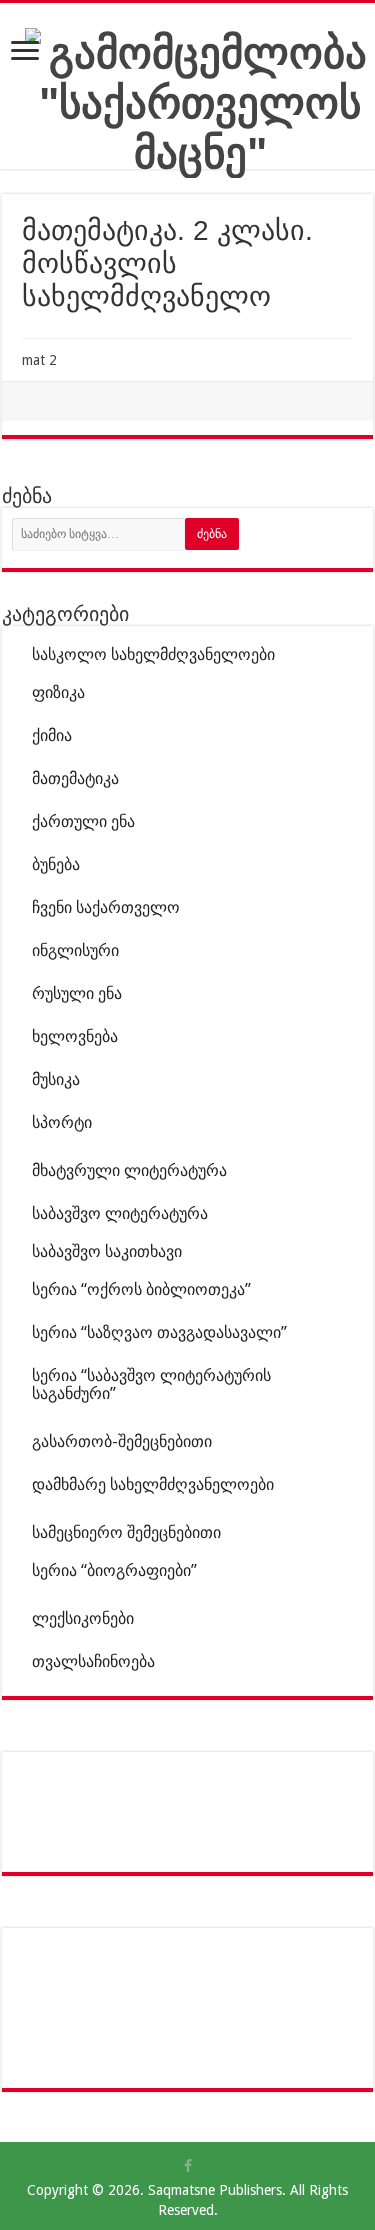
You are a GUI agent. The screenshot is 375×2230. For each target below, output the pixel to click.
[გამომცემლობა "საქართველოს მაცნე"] (200, 99)
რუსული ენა (77, 993)
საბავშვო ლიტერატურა (120, 1213)
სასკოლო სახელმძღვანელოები (153, 654)
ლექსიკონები (83, 1618)
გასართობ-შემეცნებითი (122, 1441)
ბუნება (56, 864)
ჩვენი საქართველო (106, 907)
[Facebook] (188, 2166)
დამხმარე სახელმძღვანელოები (153, 1484)
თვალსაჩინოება (93, 1661)
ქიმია (52, 735)
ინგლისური (75, 950)
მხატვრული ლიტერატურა (129, 1170)
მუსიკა (56, 1079)
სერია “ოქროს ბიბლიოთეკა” (141, 1289)
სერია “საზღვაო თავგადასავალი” (159, 1332)
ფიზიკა (58, 692)
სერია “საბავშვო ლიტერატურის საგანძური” (151, 1384)
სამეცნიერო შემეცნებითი (126, 1532)
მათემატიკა (75, 778)
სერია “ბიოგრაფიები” (114, 1570)
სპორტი (62, 1122)
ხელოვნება (75, 1036)
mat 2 (39, 360)
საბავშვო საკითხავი (107, 1251)
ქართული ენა (83, 821)
